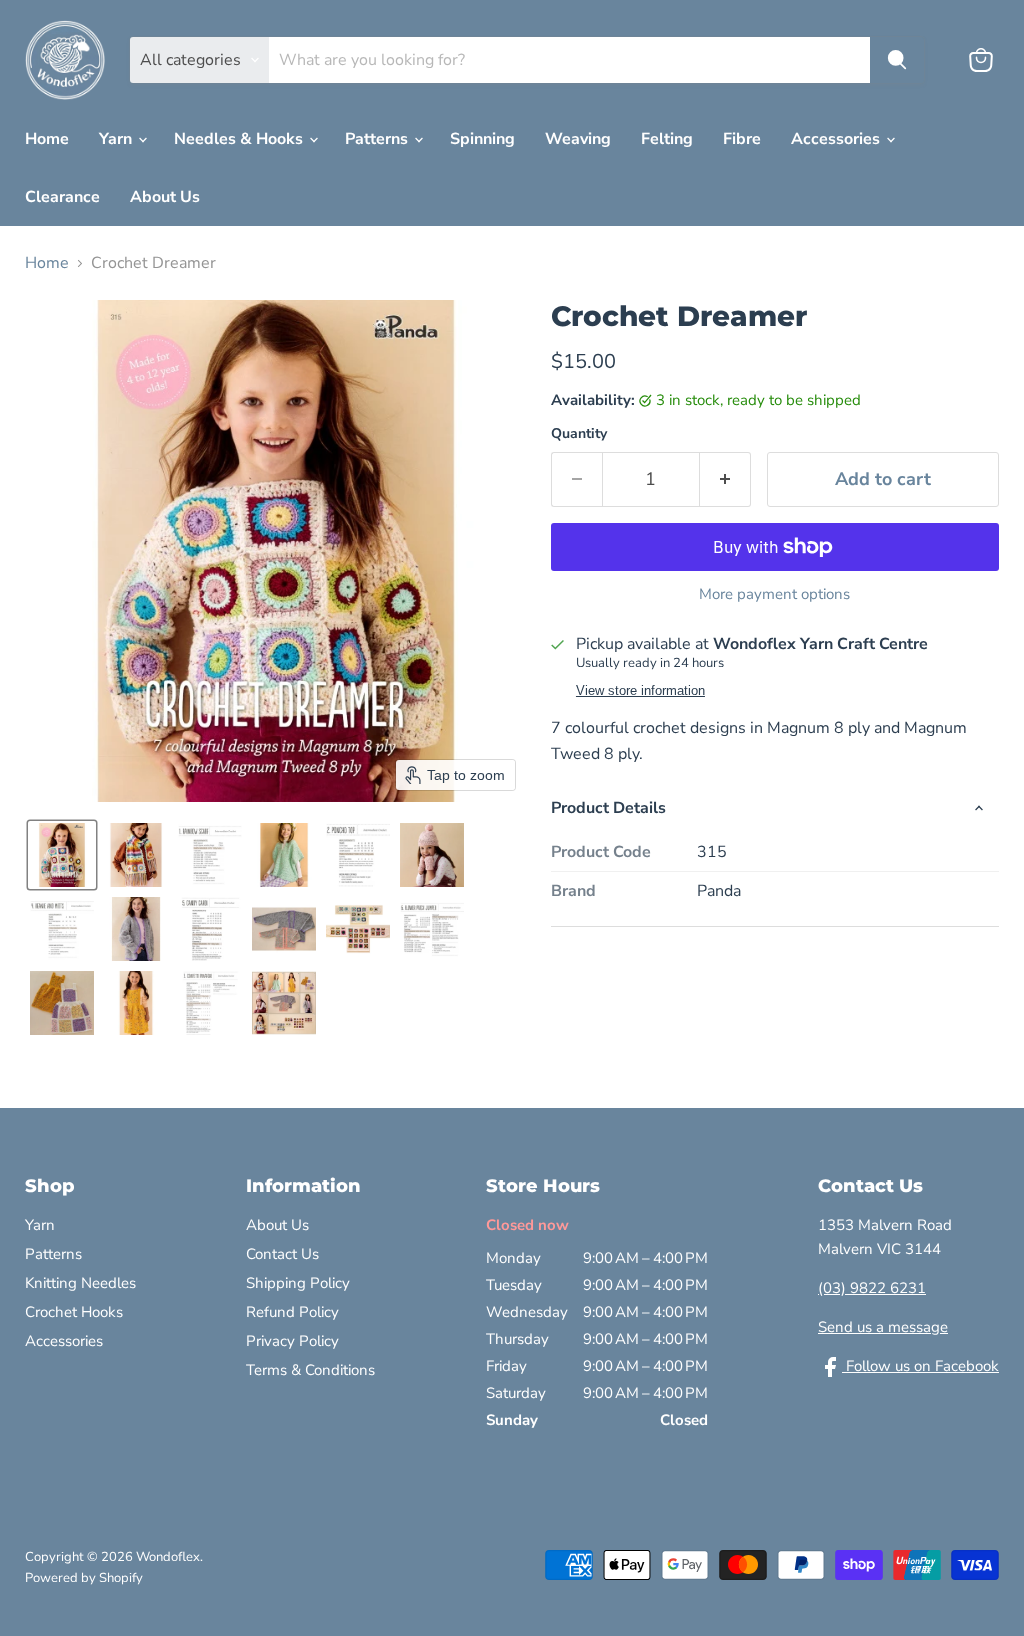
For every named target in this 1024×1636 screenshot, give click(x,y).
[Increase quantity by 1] (725, 479)
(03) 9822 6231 (872, 1288)
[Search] (897, 60)
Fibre (742, 139)
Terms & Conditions (310, 1370)
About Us (165, 197)
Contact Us (282, 1254)
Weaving (578, 139)
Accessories (837, 139)
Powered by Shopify (84, 1578)
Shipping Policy (298, 1283)
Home (47, 139)
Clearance (62, 197)
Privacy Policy (292, 1341)
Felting (667, 139)
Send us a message (883, 1327)
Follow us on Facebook (920, 1366)
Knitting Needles (80, 1283)
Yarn (117, 139)
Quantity (579, 434)
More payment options (774, 594)
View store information (640, 691)
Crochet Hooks (74, 1312)
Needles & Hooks (240, 139)
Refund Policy (292, 1312)
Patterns (378, 139)
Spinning (482, 139)
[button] (62, 855)
